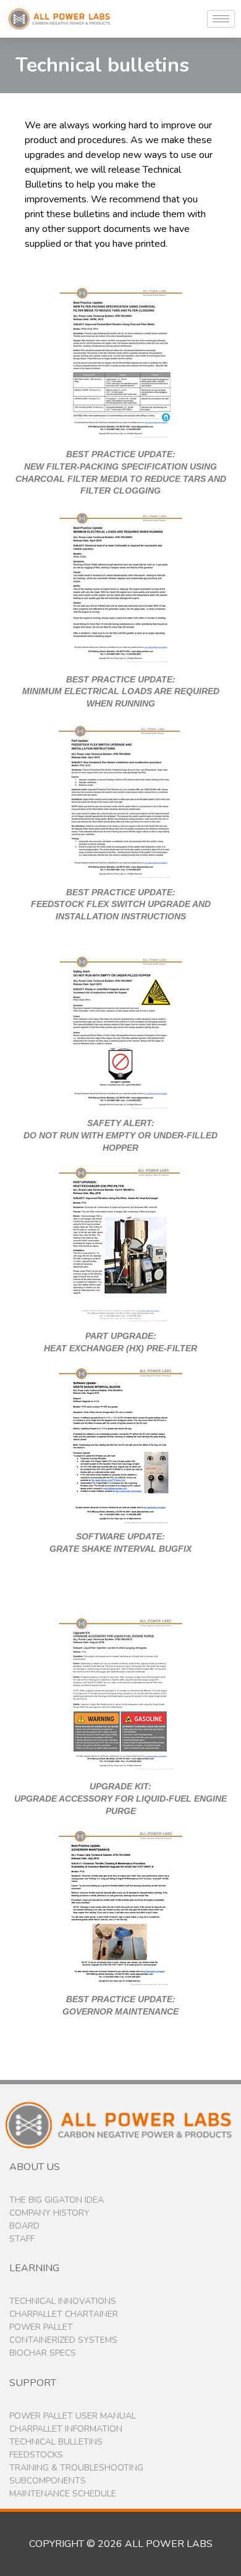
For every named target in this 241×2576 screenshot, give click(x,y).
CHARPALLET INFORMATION (66, 2429)
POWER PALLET (41, 2327)
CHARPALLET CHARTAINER (64, 2314)
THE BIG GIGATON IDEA (57, 2200)
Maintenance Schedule (63, 2494)
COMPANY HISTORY (49, 2213)
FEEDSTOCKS (36, 2455)
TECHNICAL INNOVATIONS (63, 2301)
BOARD (24, 2226)
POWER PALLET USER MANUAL (73, 2416)
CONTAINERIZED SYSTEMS (63, 2340)
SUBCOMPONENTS (48, 2481)
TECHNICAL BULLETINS (56, 2442)
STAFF (22, 2239)
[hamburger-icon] (221, 19)
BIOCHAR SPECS (43, 2353)
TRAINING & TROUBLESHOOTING (76, 2468)
